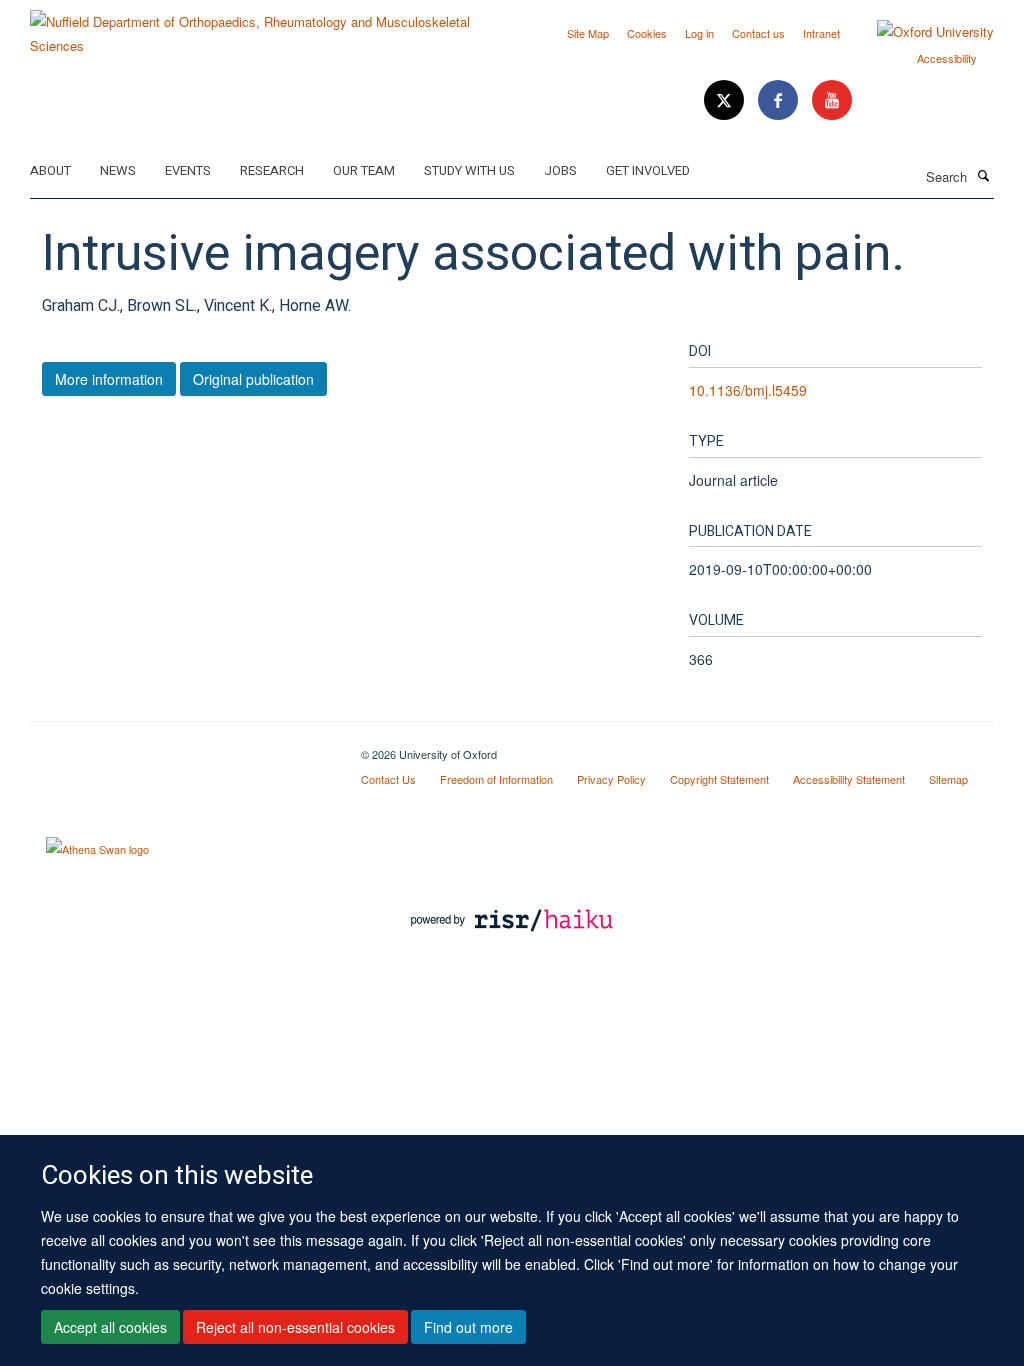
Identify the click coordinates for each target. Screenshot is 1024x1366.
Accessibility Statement (849, 779)
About (50, 170)
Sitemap (948, 779)
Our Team (364, 170)
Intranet (821, 33)
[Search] (983, 175)
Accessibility (947, 58)
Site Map (588, 33)
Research (272, 170)
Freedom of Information (496, 779)
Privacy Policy (611, 779)
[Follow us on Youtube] (832, 100)
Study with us (469, 170)
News (118, 170)
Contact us (758, 33)
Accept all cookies (110, 1327)
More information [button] (109, 379)
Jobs (560, 170)
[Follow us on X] (726, 100)
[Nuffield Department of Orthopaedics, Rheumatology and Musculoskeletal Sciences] (263, 26)
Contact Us (388, 779)
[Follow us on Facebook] (780, 100)
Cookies (647, 33)
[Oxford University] (920, 32)
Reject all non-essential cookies (295, 1327)
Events (188, 170)
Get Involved (648, 170)
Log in (699, 33)
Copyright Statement (719, 779)
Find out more (468, 1327)
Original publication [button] (253, 379)
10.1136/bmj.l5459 (748, 390)
